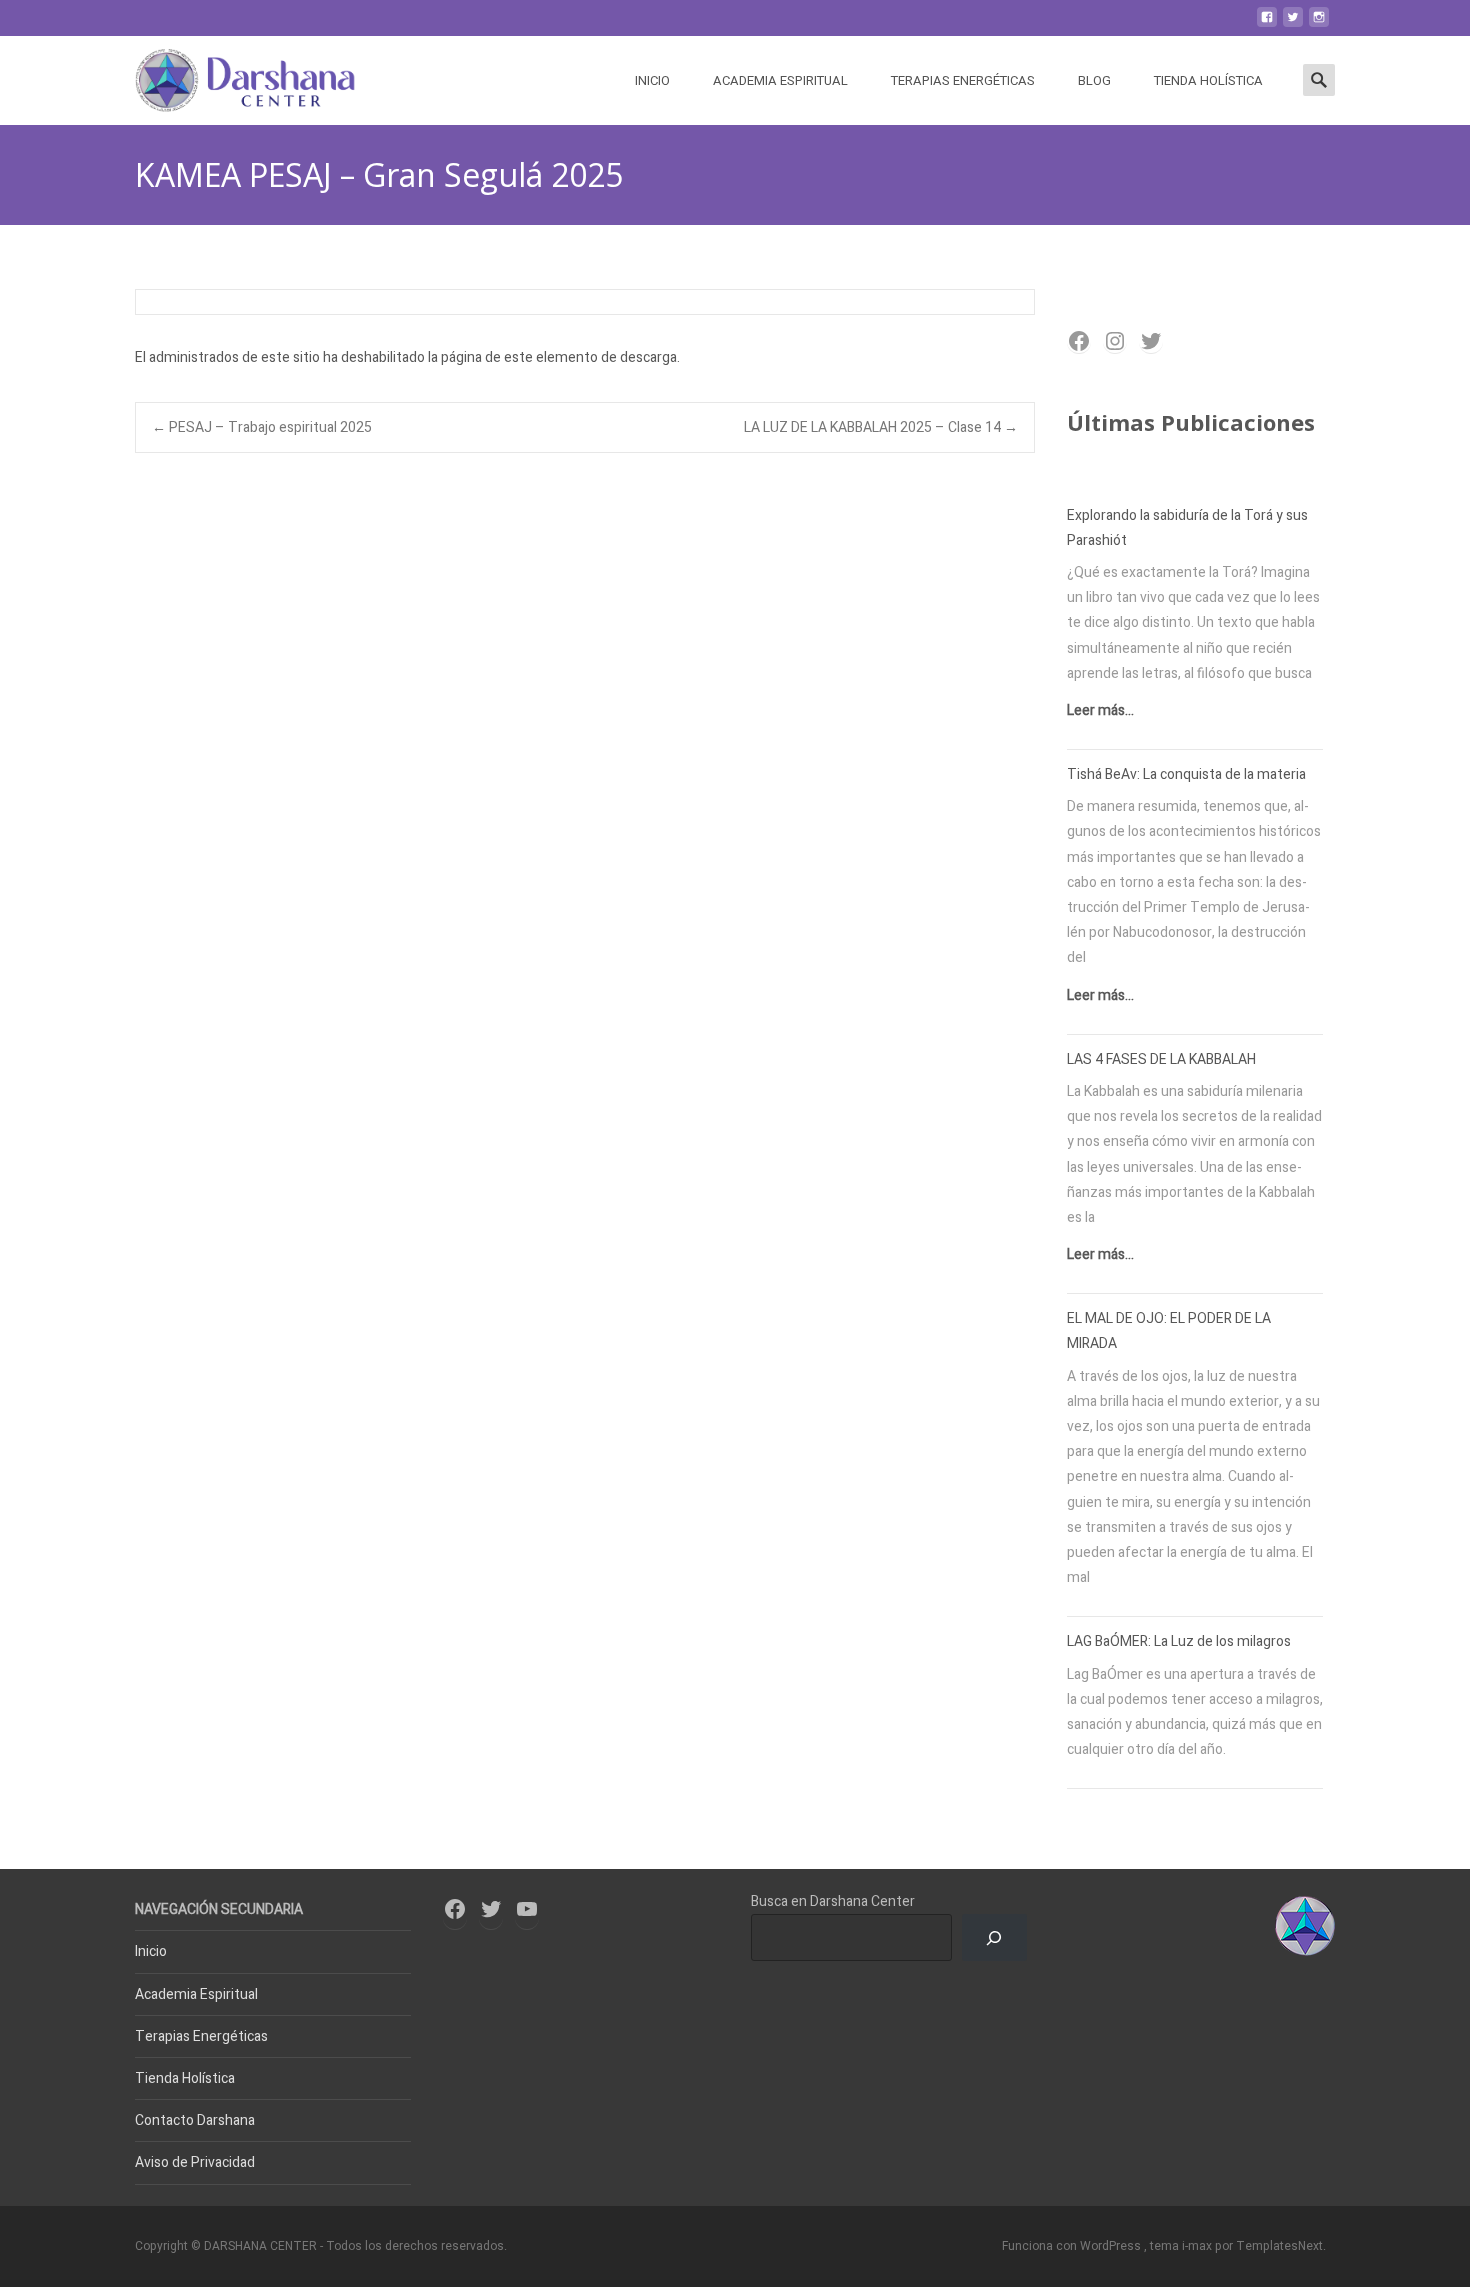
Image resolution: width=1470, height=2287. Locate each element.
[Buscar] (994, 1937)
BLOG (1094, 80)
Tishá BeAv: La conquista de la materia (1186, 774)
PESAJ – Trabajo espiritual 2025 (262, 427)
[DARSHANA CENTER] (229, 76)
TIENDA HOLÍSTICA (1208, 80)
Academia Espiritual (196, 1994)
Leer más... (1100, 710)
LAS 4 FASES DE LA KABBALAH (1161, 1059)
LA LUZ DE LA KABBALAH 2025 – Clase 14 (881, 427)
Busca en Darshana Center (833, 1901)
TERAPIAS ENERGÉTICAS (963, 80)
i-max (1198, 2246)
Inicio (151, 1951)
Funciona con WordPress (1073, 2246)
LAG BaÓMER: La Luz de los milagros (1179, 1641)
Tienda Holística (185, 2078)
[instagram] (1319, 24)
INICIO (652, 80)
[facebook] (1267, 24)
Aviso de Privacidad (195, 2162)
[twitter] (1293, 24)
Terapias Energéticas (201, 2036)
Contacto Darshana (195, 2120)
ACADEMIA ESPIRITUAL (780, 80)
